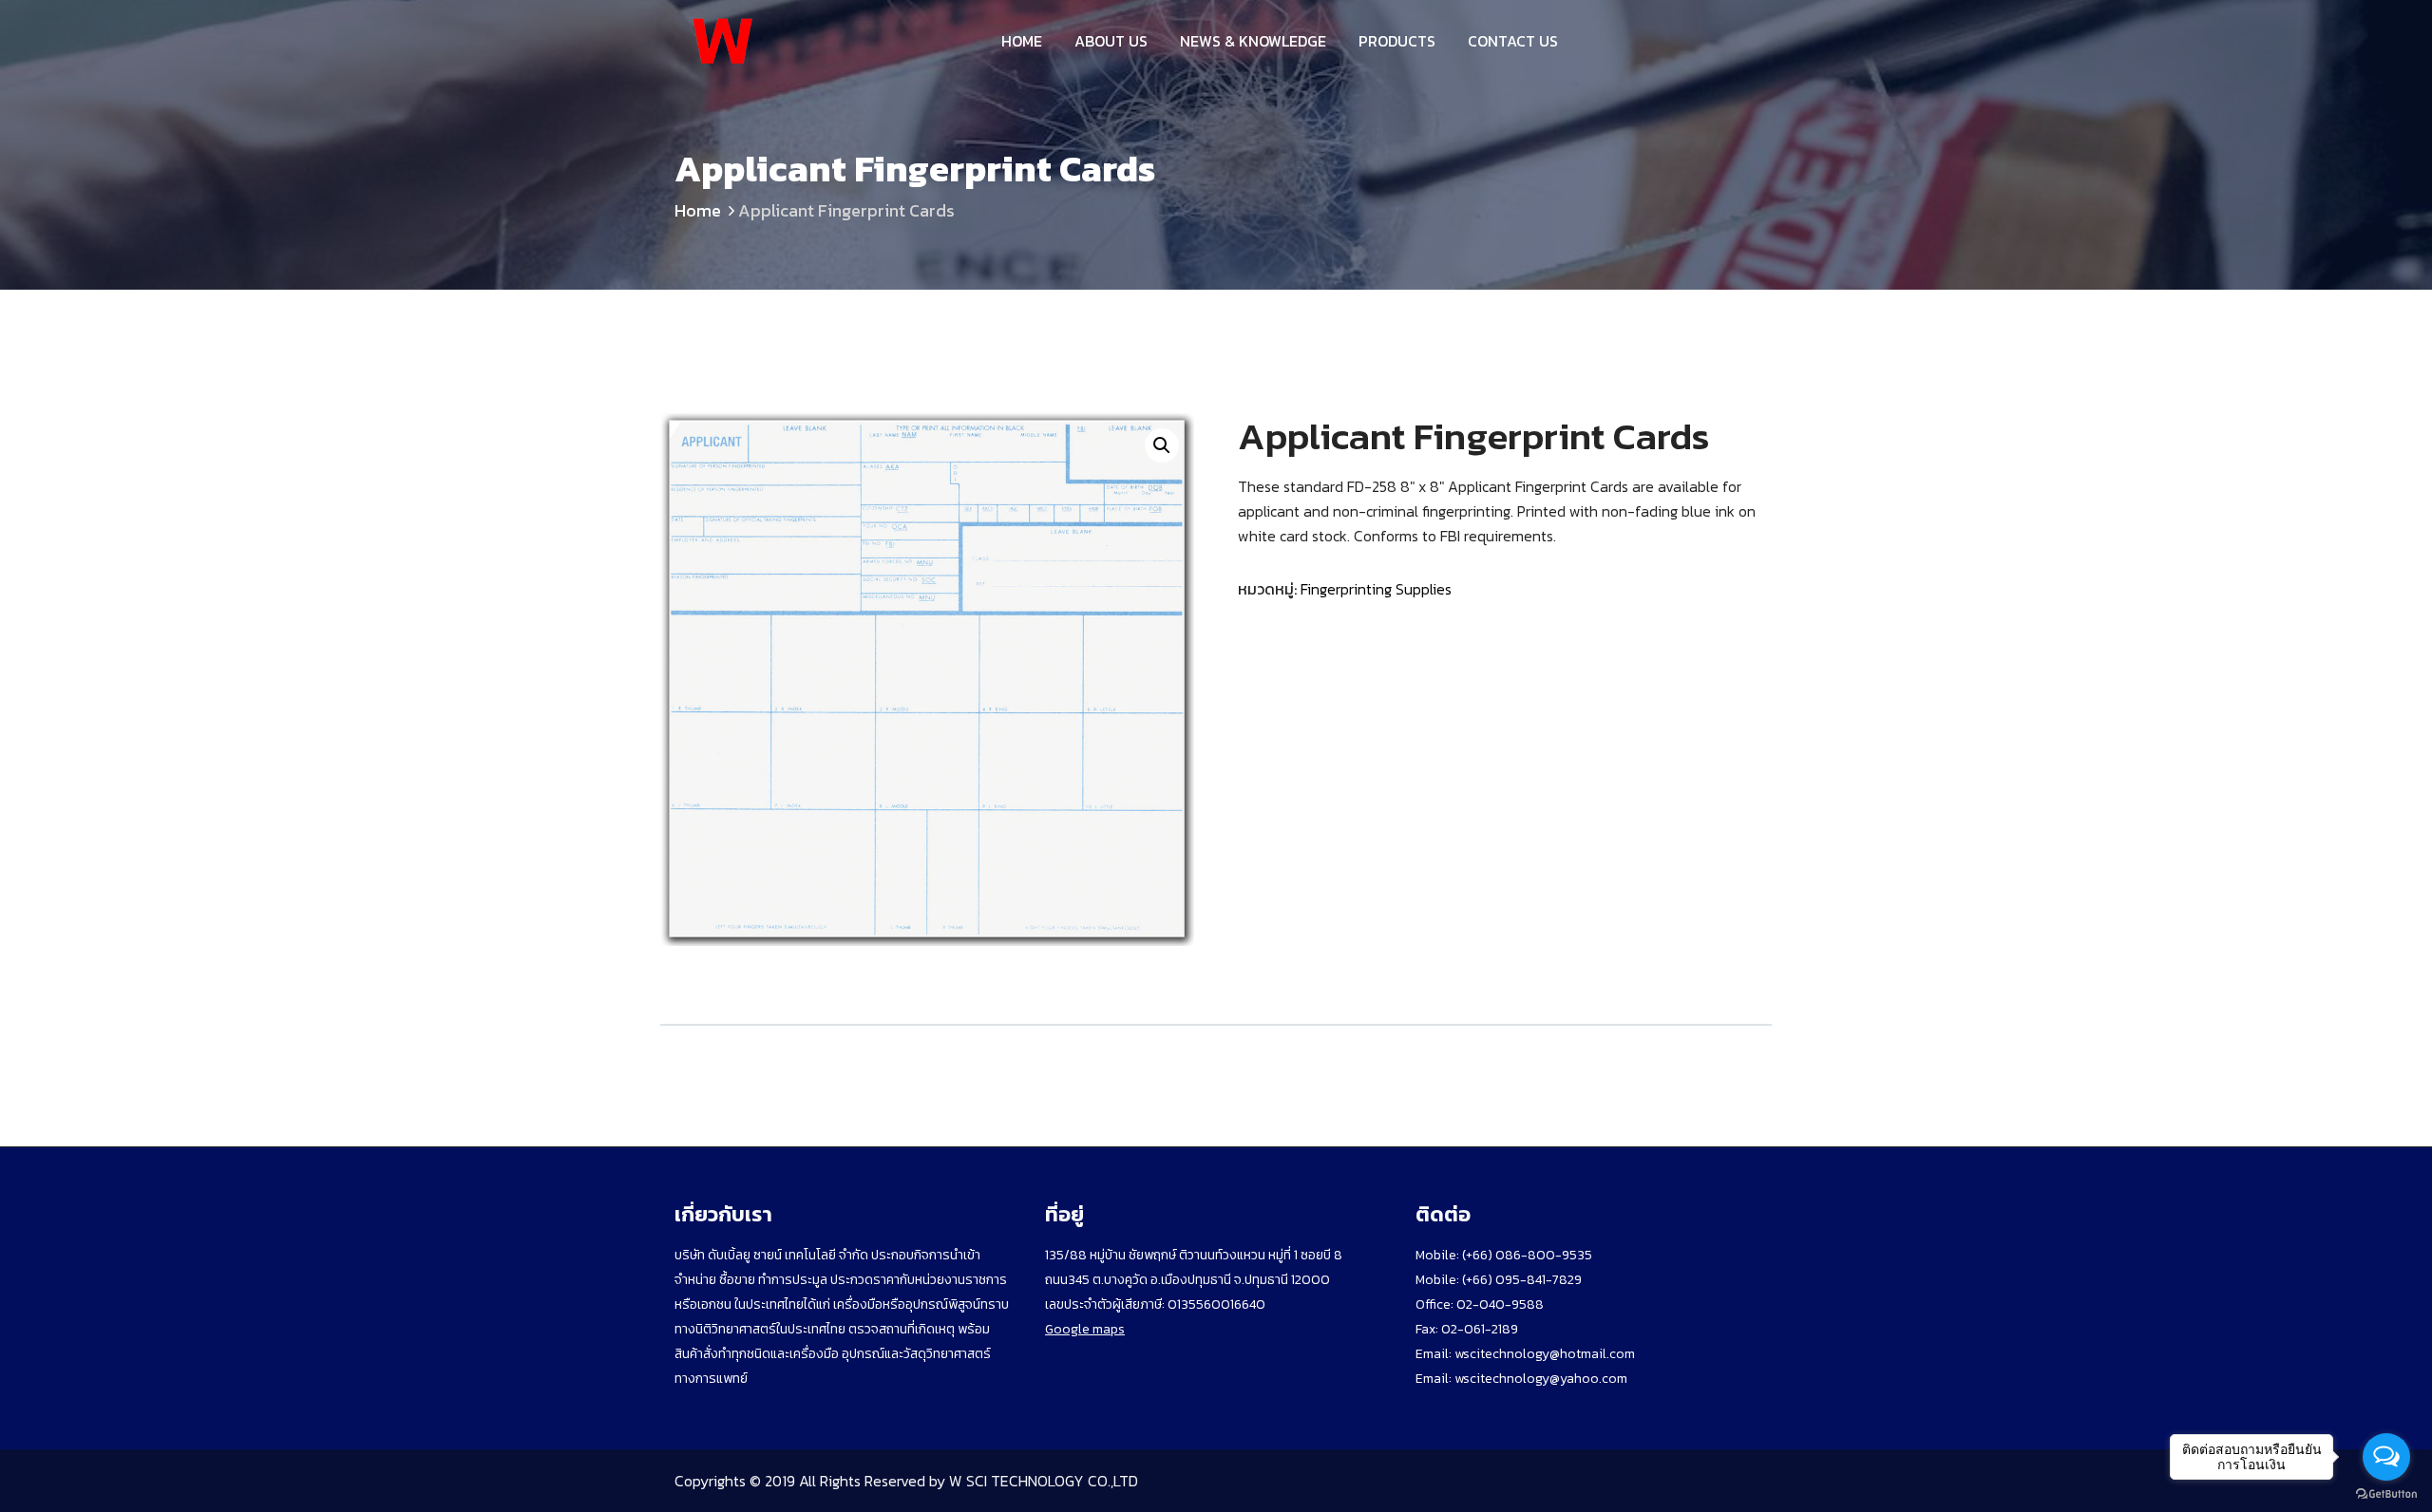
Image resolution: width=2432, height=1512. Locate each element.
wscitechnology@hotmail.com (1545, 1354)
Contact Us (1513, 41)
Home (1022, 41)
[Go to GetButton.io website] (2386, 1493)
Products (1397, 41)
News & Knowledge (1253, 41)
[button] (1162, 445)
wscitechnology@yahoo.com (1539, 1379)
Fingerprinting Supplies (1376, 589)
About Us (1111, 41)
